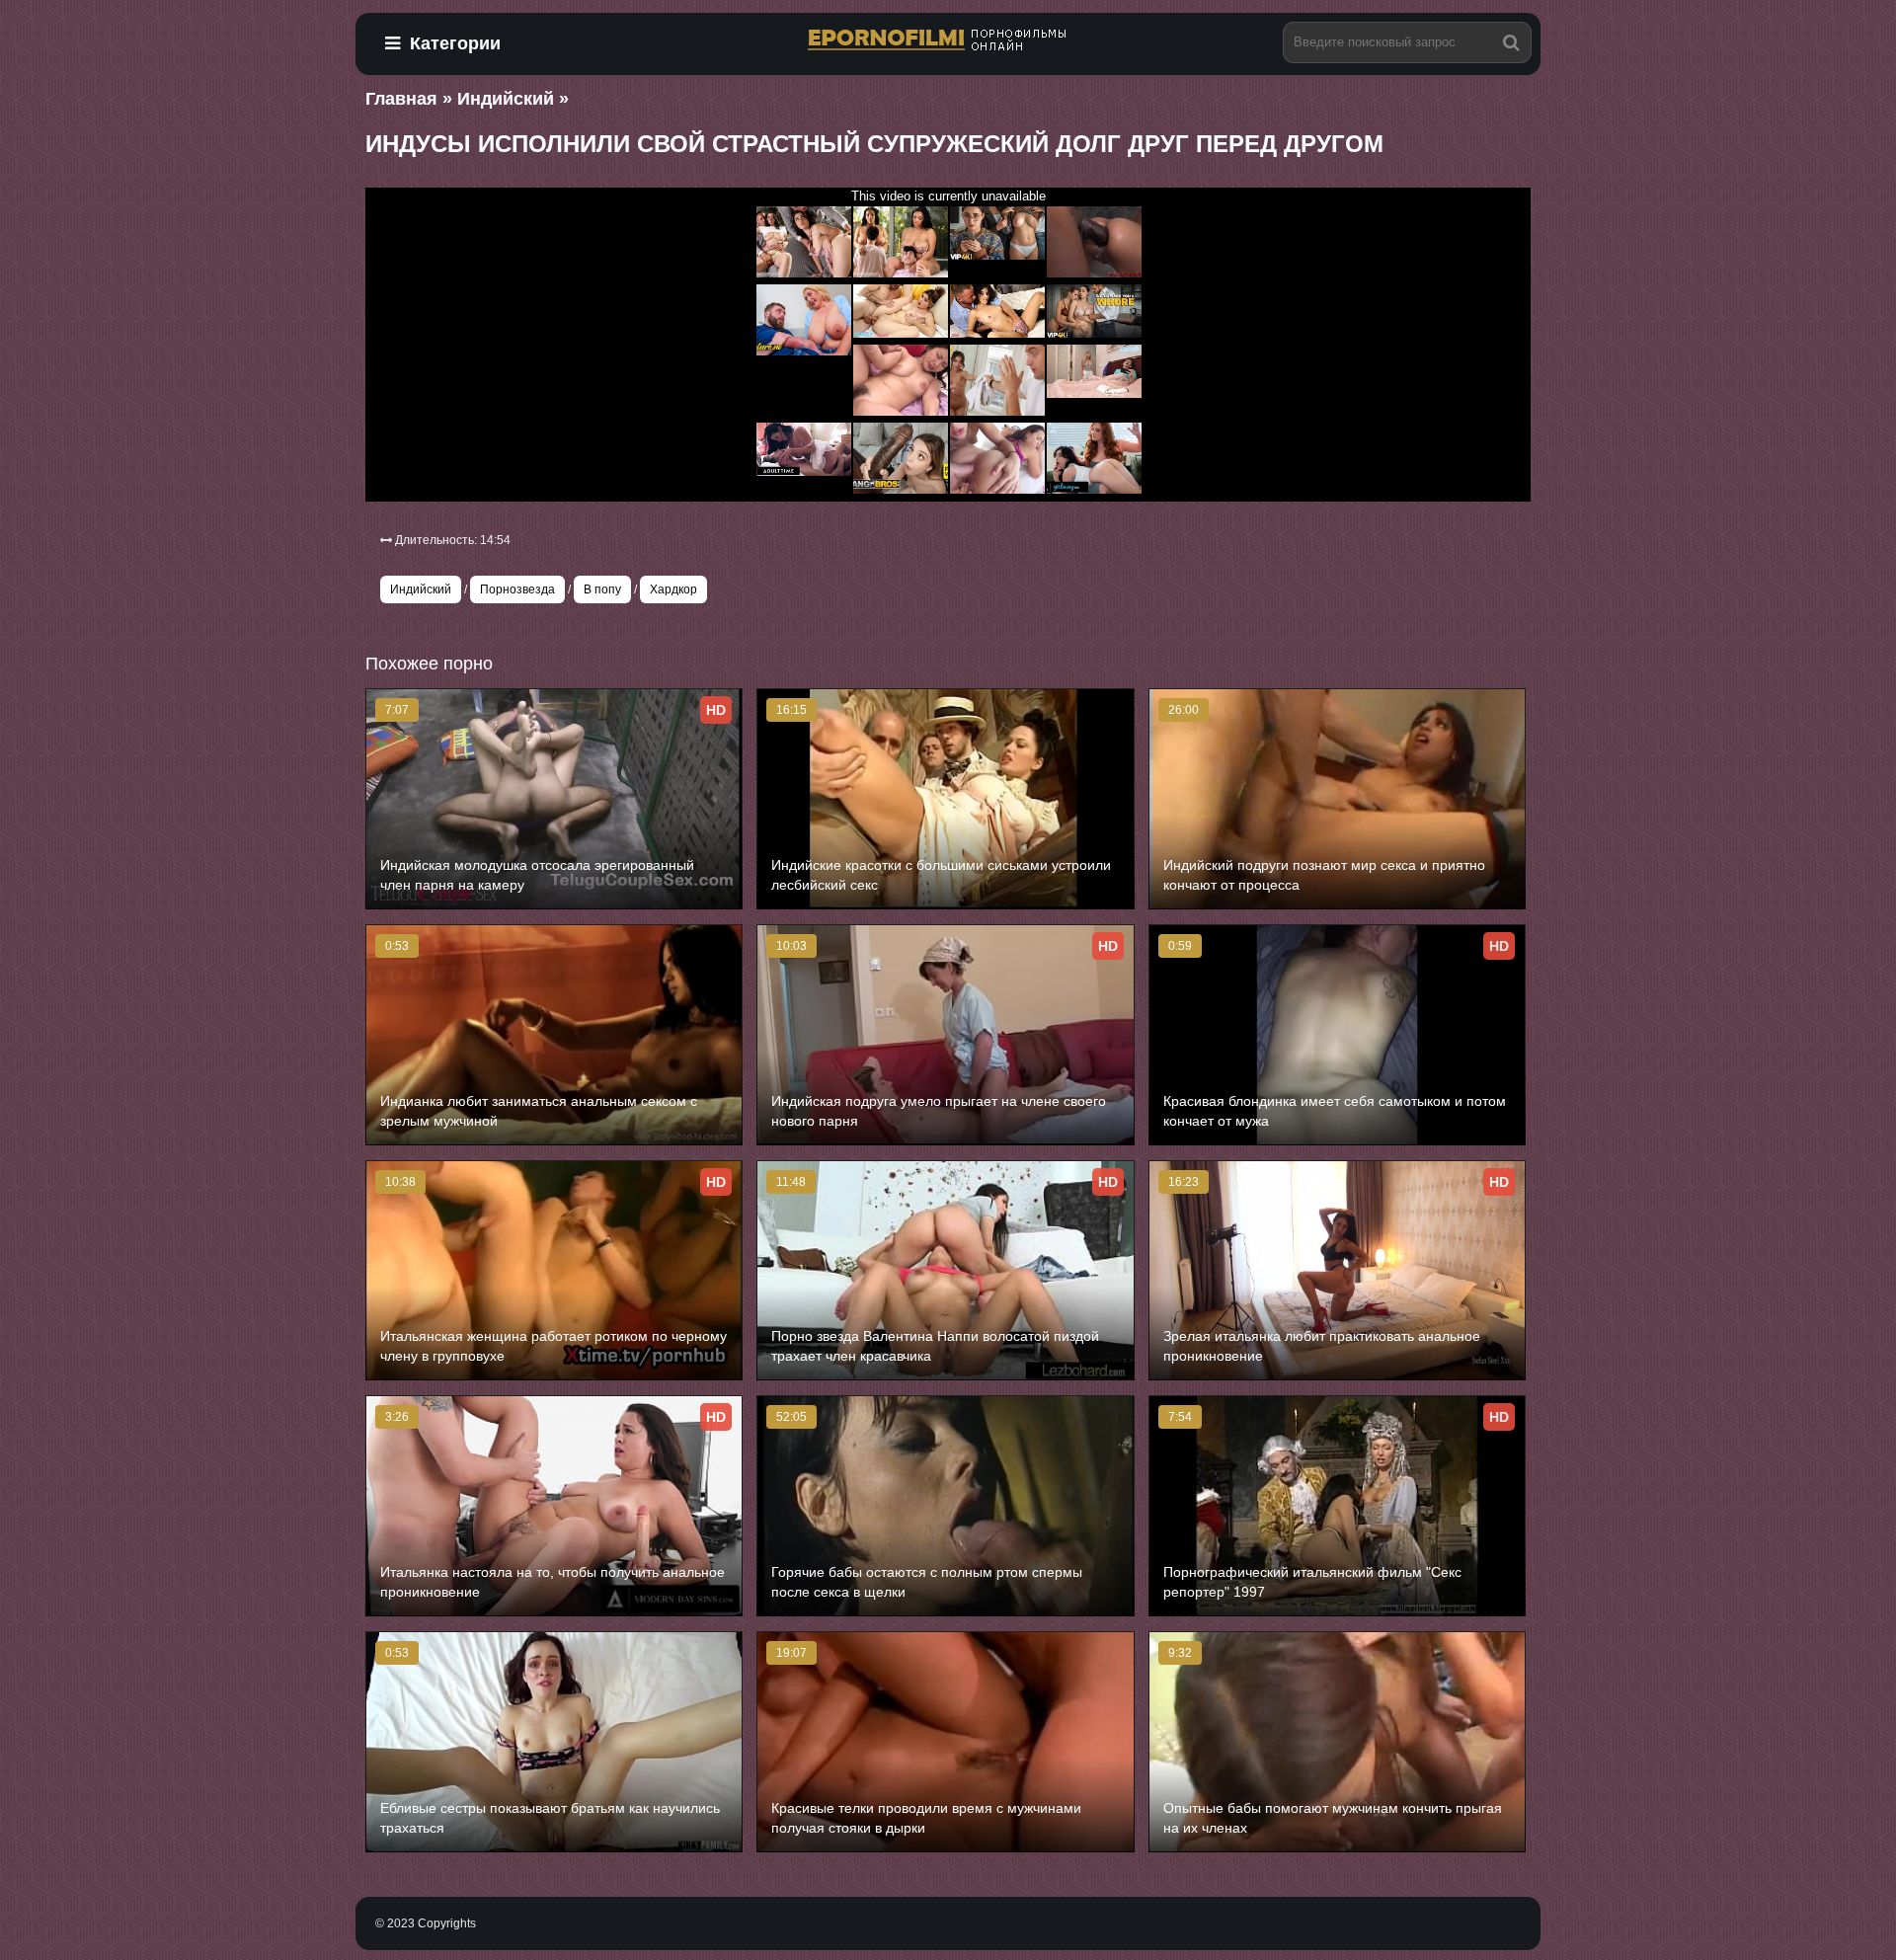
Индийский (421, 589)
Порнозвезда (517, 589)
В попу (602, 589)
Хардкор (673, 589)
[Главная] (948, 41)
